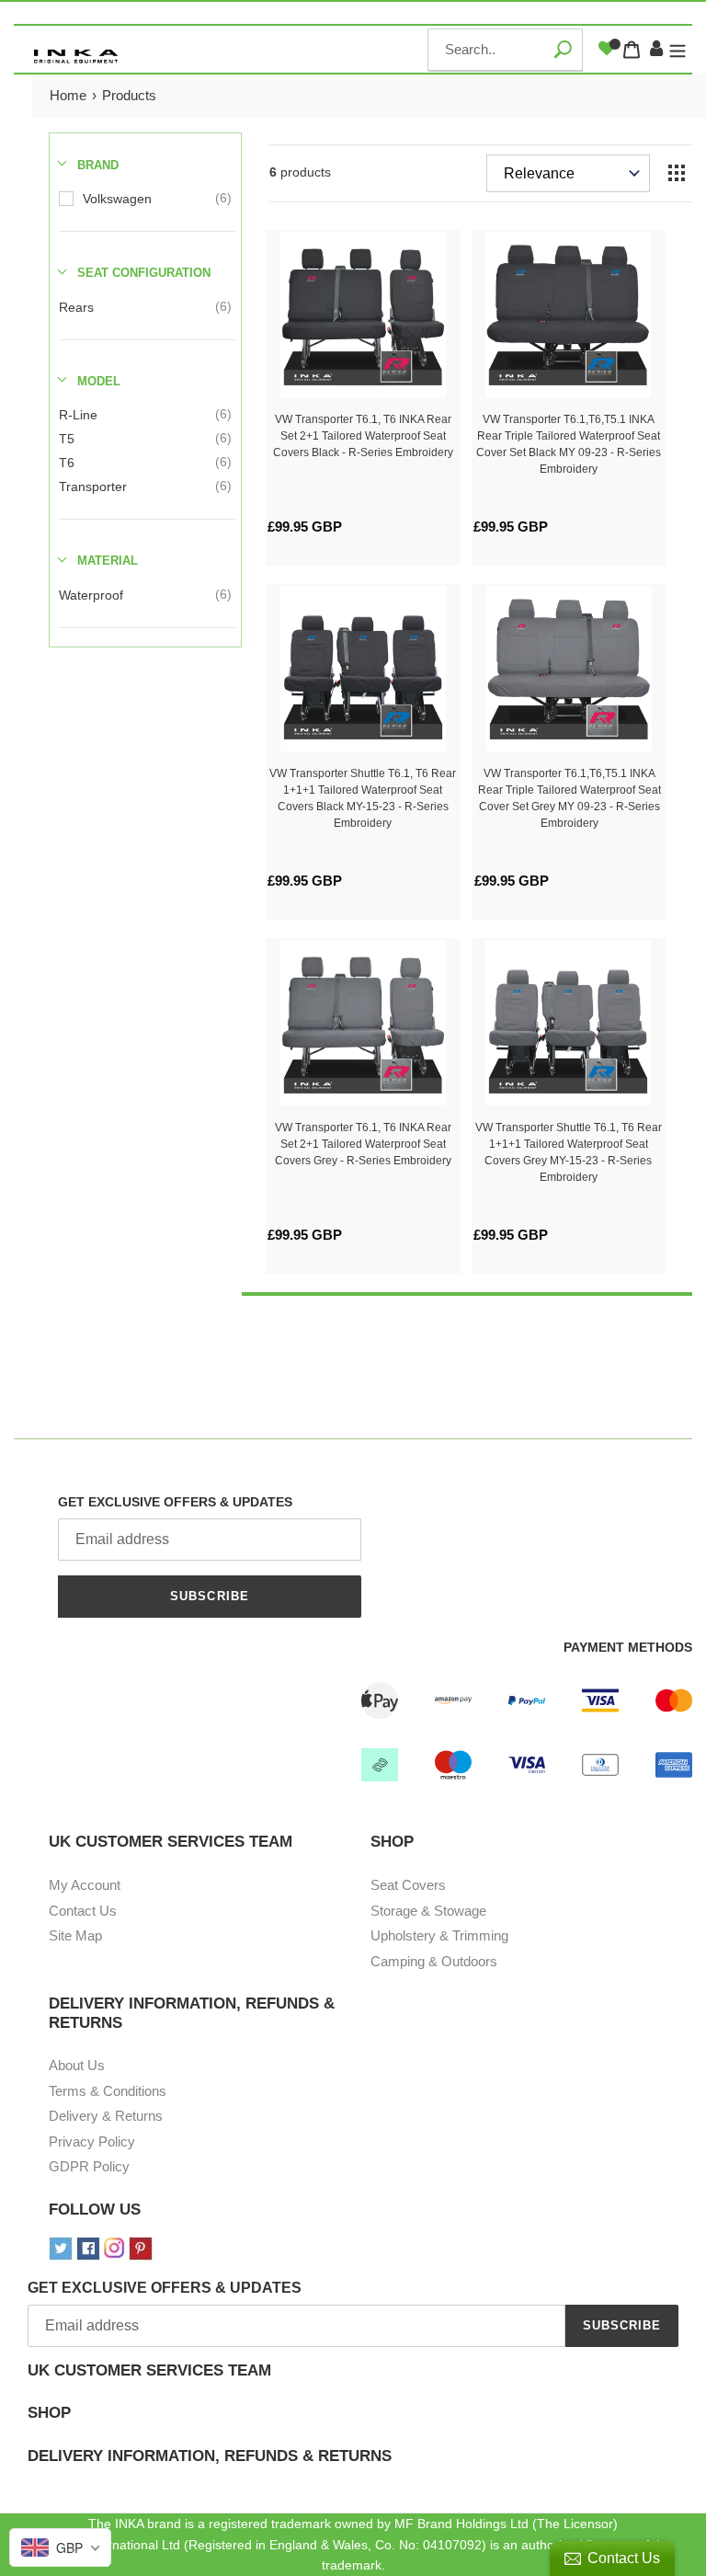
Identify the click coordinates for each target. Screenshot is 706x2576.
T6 (67, 463)
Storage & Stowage (428, 1911)
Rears (76, 307)
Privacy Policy (92, 2141)
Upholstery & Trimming (439, 1935)
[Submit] (562, 49)
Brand (98, 165)
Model (99, 381)
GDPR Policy (89, 2166)
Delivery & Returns (106, 2116)
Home (68, 95)
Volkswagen (117, 199)
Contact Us (83, 1911)
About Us (77, 2065)
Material (108, 561)
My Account (85, 1885)
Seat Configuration (144, 273)
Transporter (93, 487)
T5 (67, 439)
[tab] (353, 2383)
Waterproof (91, 595)
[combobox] (505, 50)
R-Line (78, 415)
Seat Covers (408, 1885)
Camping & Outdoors (434, 1961)
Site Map (75, 1935)
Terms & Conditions (108, 2091)
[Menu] (678, 50)
